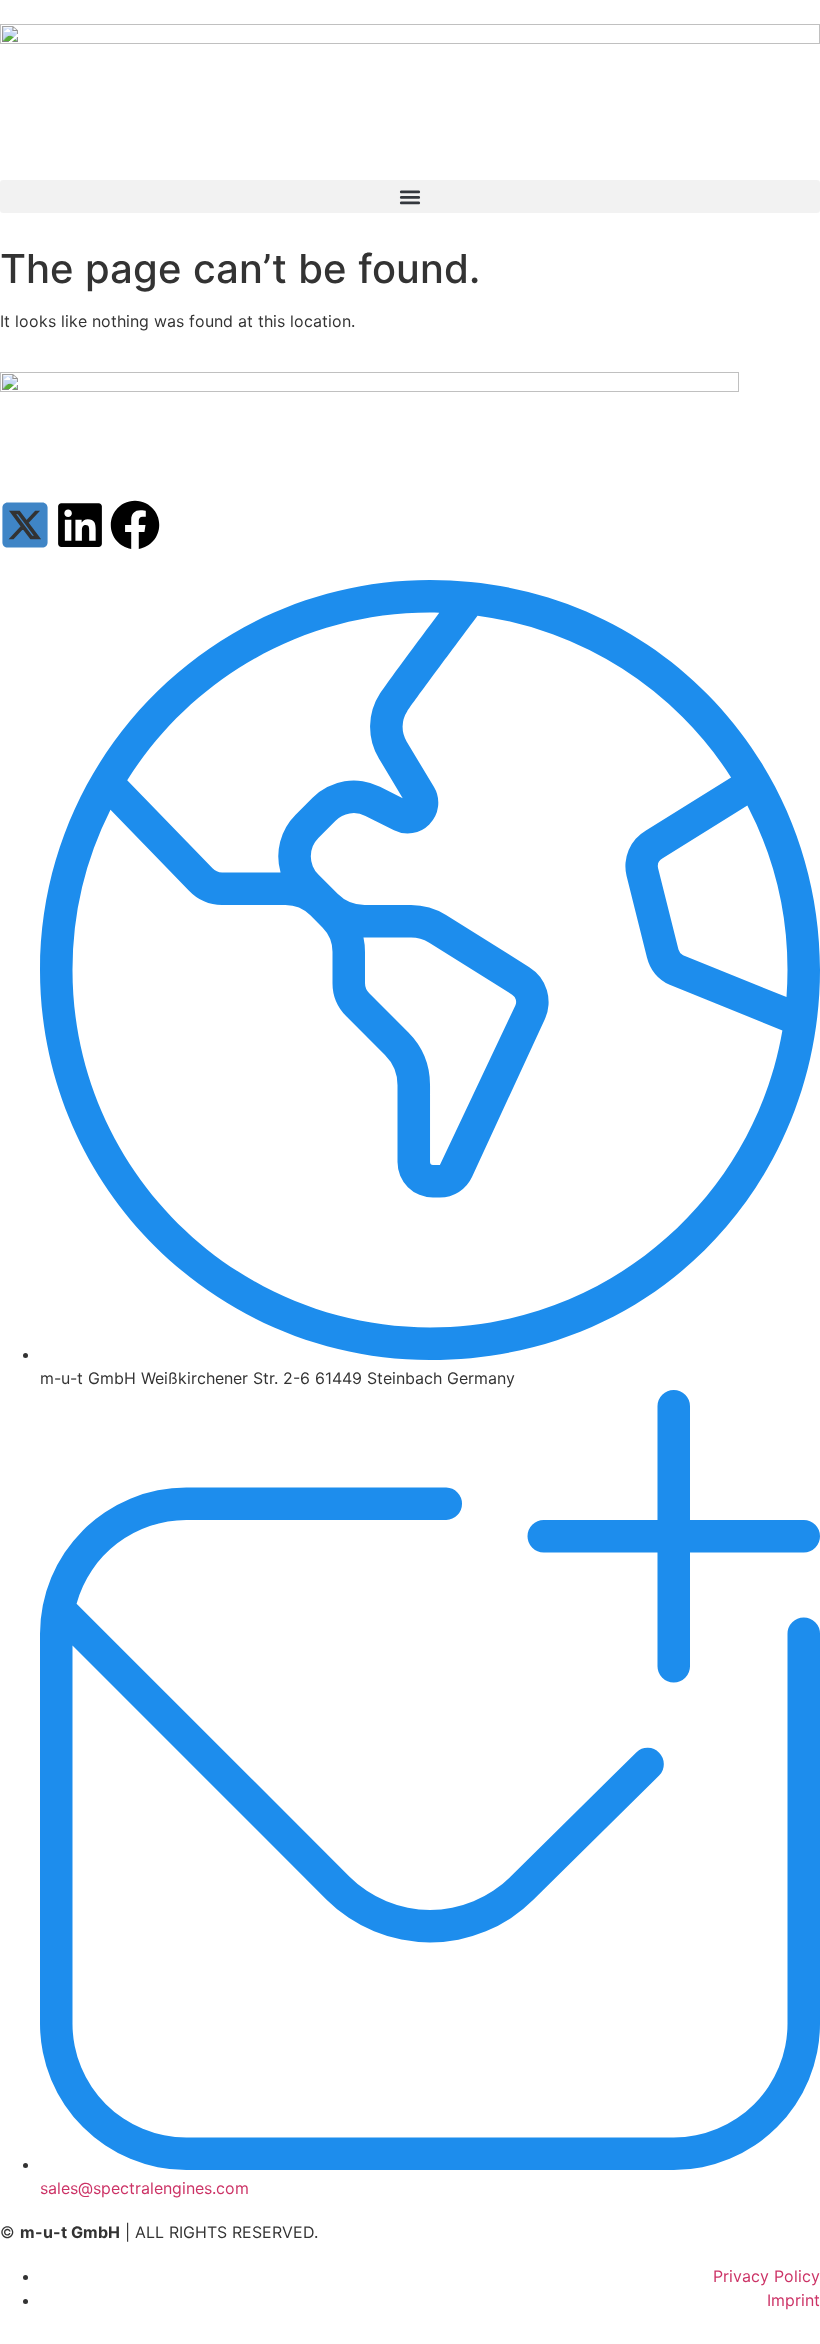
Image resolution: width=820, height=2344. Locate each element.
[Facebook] (135, 525)
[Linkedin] (80, 525)
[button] (410, 196)
